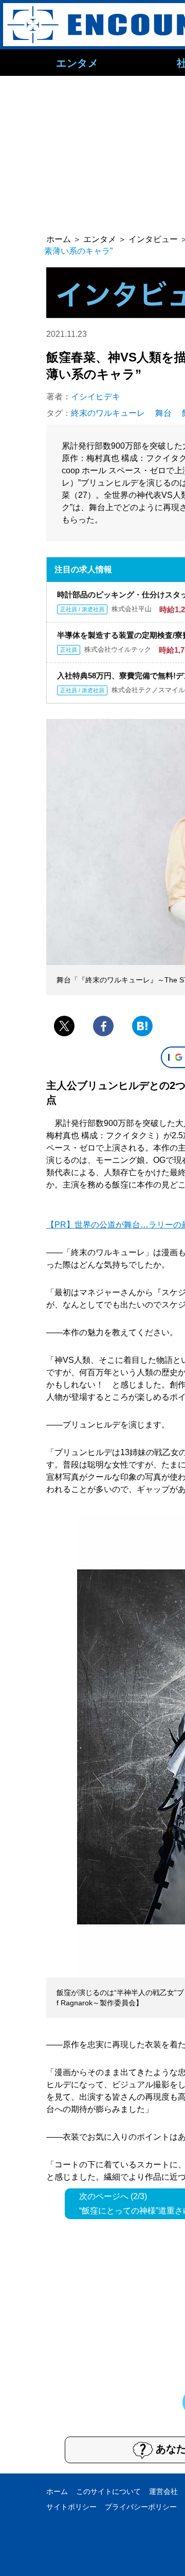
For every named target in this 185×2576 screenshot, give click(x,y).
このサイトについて (108, 2491)
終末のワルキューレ (108, 413)
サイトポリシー (71, 2507)
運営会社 (163, 2491)
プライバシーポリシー (141, 2507)
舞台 (163, 413)
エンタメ (77, 63)
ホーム (57, 2491)
